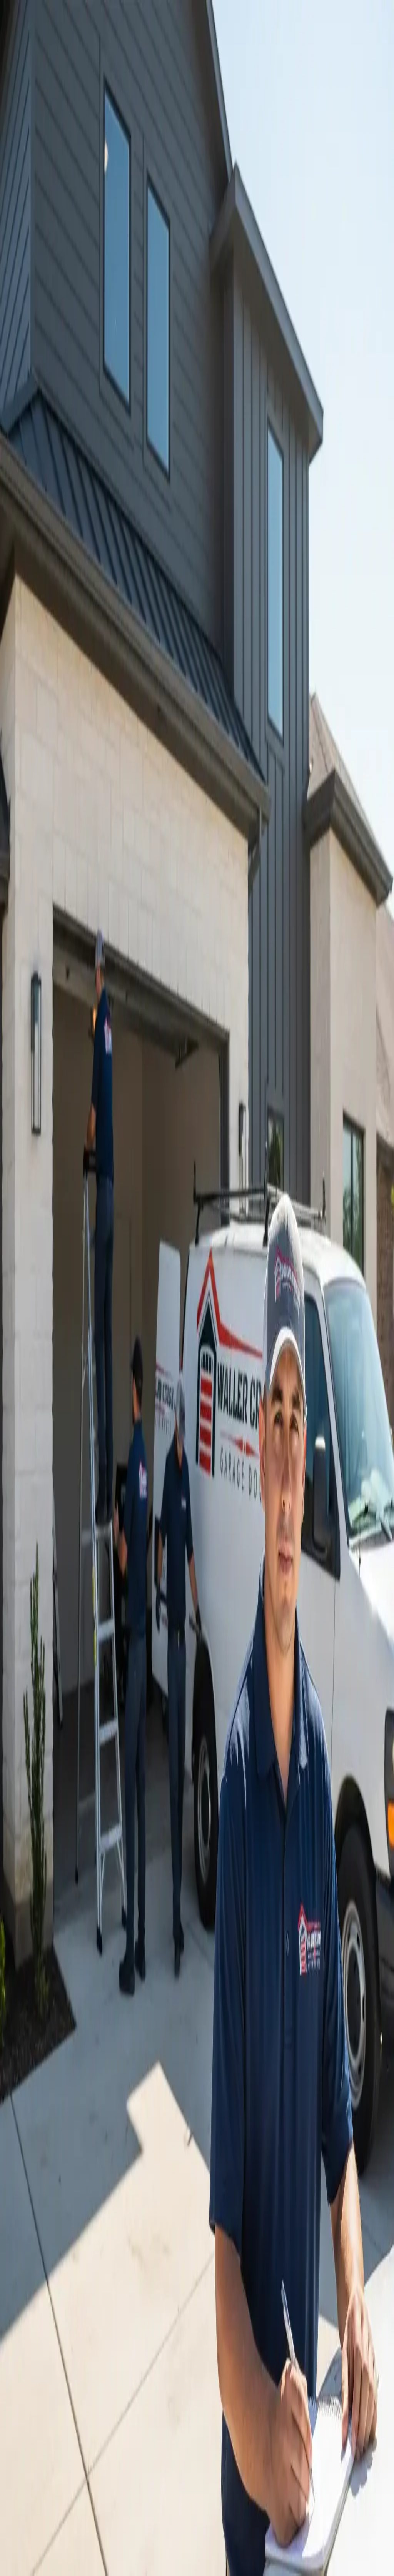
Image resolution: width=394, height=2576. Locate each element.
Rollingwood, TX (42, 2000)
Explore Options (132, 1892)
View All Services (113, 1109)
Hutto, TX (34, 2006)
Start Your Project (24, 1426)
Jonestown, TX (39, 2069)
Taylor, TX (34, 2076)
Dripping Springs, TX (46, 2041)
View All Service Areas (48, 2086)
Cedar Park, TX (40, 1951)
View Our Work (70, 187)
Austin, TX (35, 1937)
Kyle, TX (33, 2020)
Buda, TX (33, 2027)
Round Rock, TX (42, 1944)
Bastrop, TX (36, 2048)
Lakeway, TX (38, 1979)
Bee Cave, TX (38, 1986)
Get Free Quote (22, 187)
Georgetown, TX (41, 1958)
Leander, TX (36, 1965)
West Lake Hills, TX (45, 1993)
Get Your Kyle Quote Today (53, 1109)
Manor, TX (35, 2013)
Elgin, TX (33, 2055)
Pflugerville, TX (40, 1972)
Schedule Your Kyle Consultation (53, 1892)
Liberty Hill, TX (40, 2034)
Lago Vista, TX (39, 2062)
